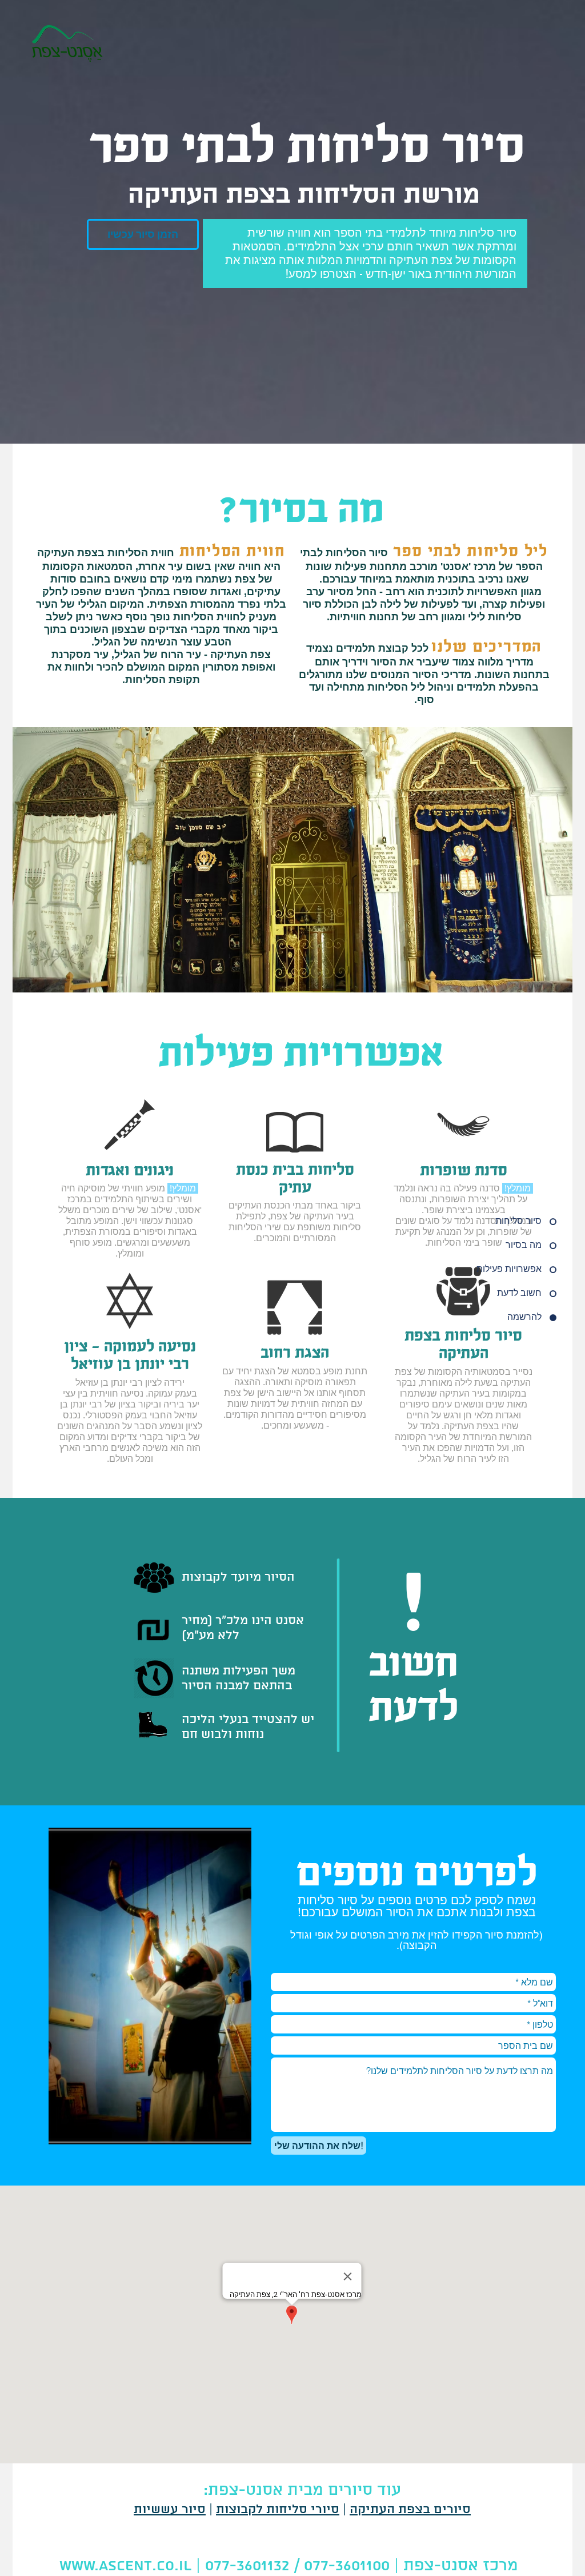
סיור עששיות (170, 2510)
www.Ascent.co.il (125, 2566)
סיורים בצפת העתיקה (410, 2510)
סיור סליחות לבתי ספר (307, 146)
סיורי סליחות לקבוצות (278, 2510)
